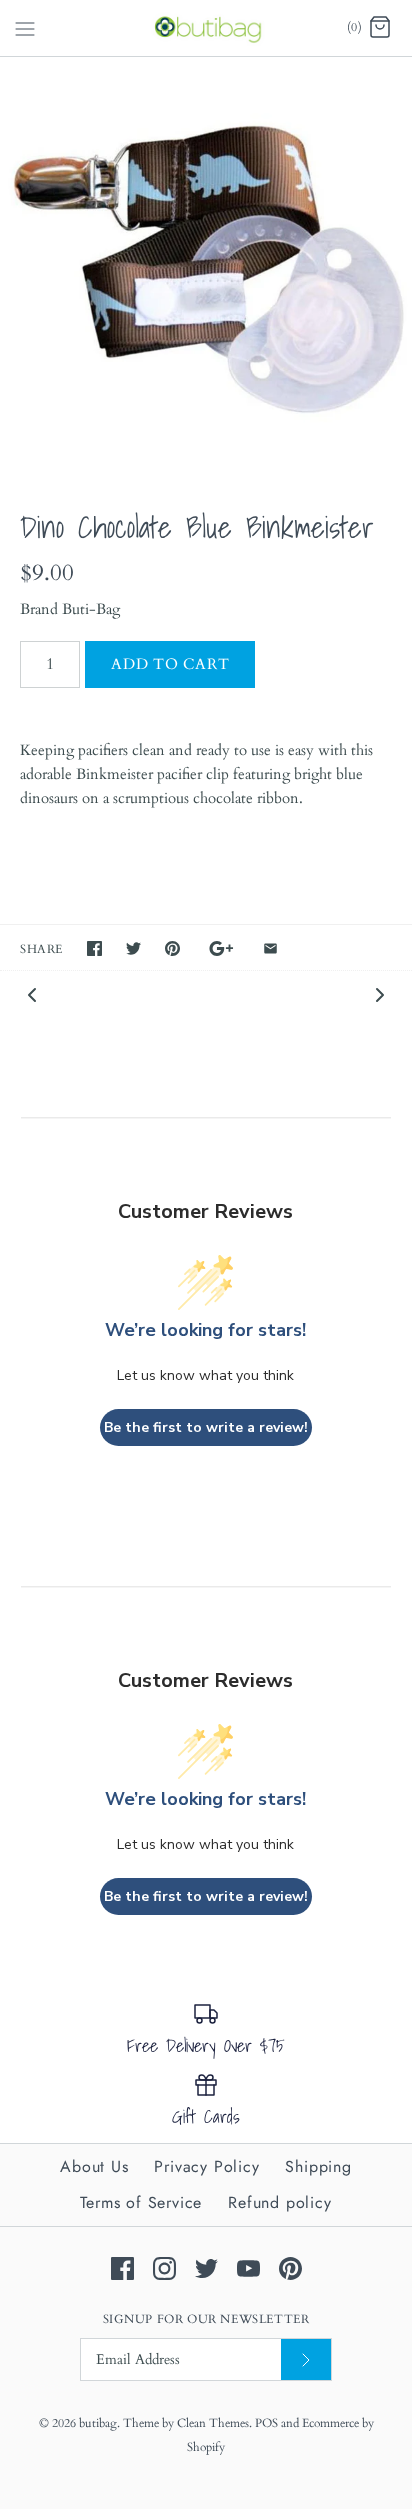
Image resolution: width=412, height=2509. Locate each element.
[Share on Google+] (221, 948)
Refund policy (279, 2202)
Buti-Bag (91, 609)
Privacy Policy (206, 2166)
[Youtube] (248, 2268)
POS (266, 2423)
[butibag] (206, 28)
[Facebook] (122, 2268)
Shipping (318, 2166)
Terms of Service (141, 2202)
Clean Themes (213, 2423)
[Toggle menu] (25, 27)
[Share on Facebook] (94, 948)
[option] (206, 263)
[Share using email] (270, 948)
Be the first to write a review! (206, 1427)
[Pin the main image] (172, 948)
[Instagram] (164, 2268)
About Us (94, 2166)
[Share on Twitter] (133, 948)
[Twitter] (206, 2268)
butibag (98, 2423)
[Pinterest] (290, 2268)
